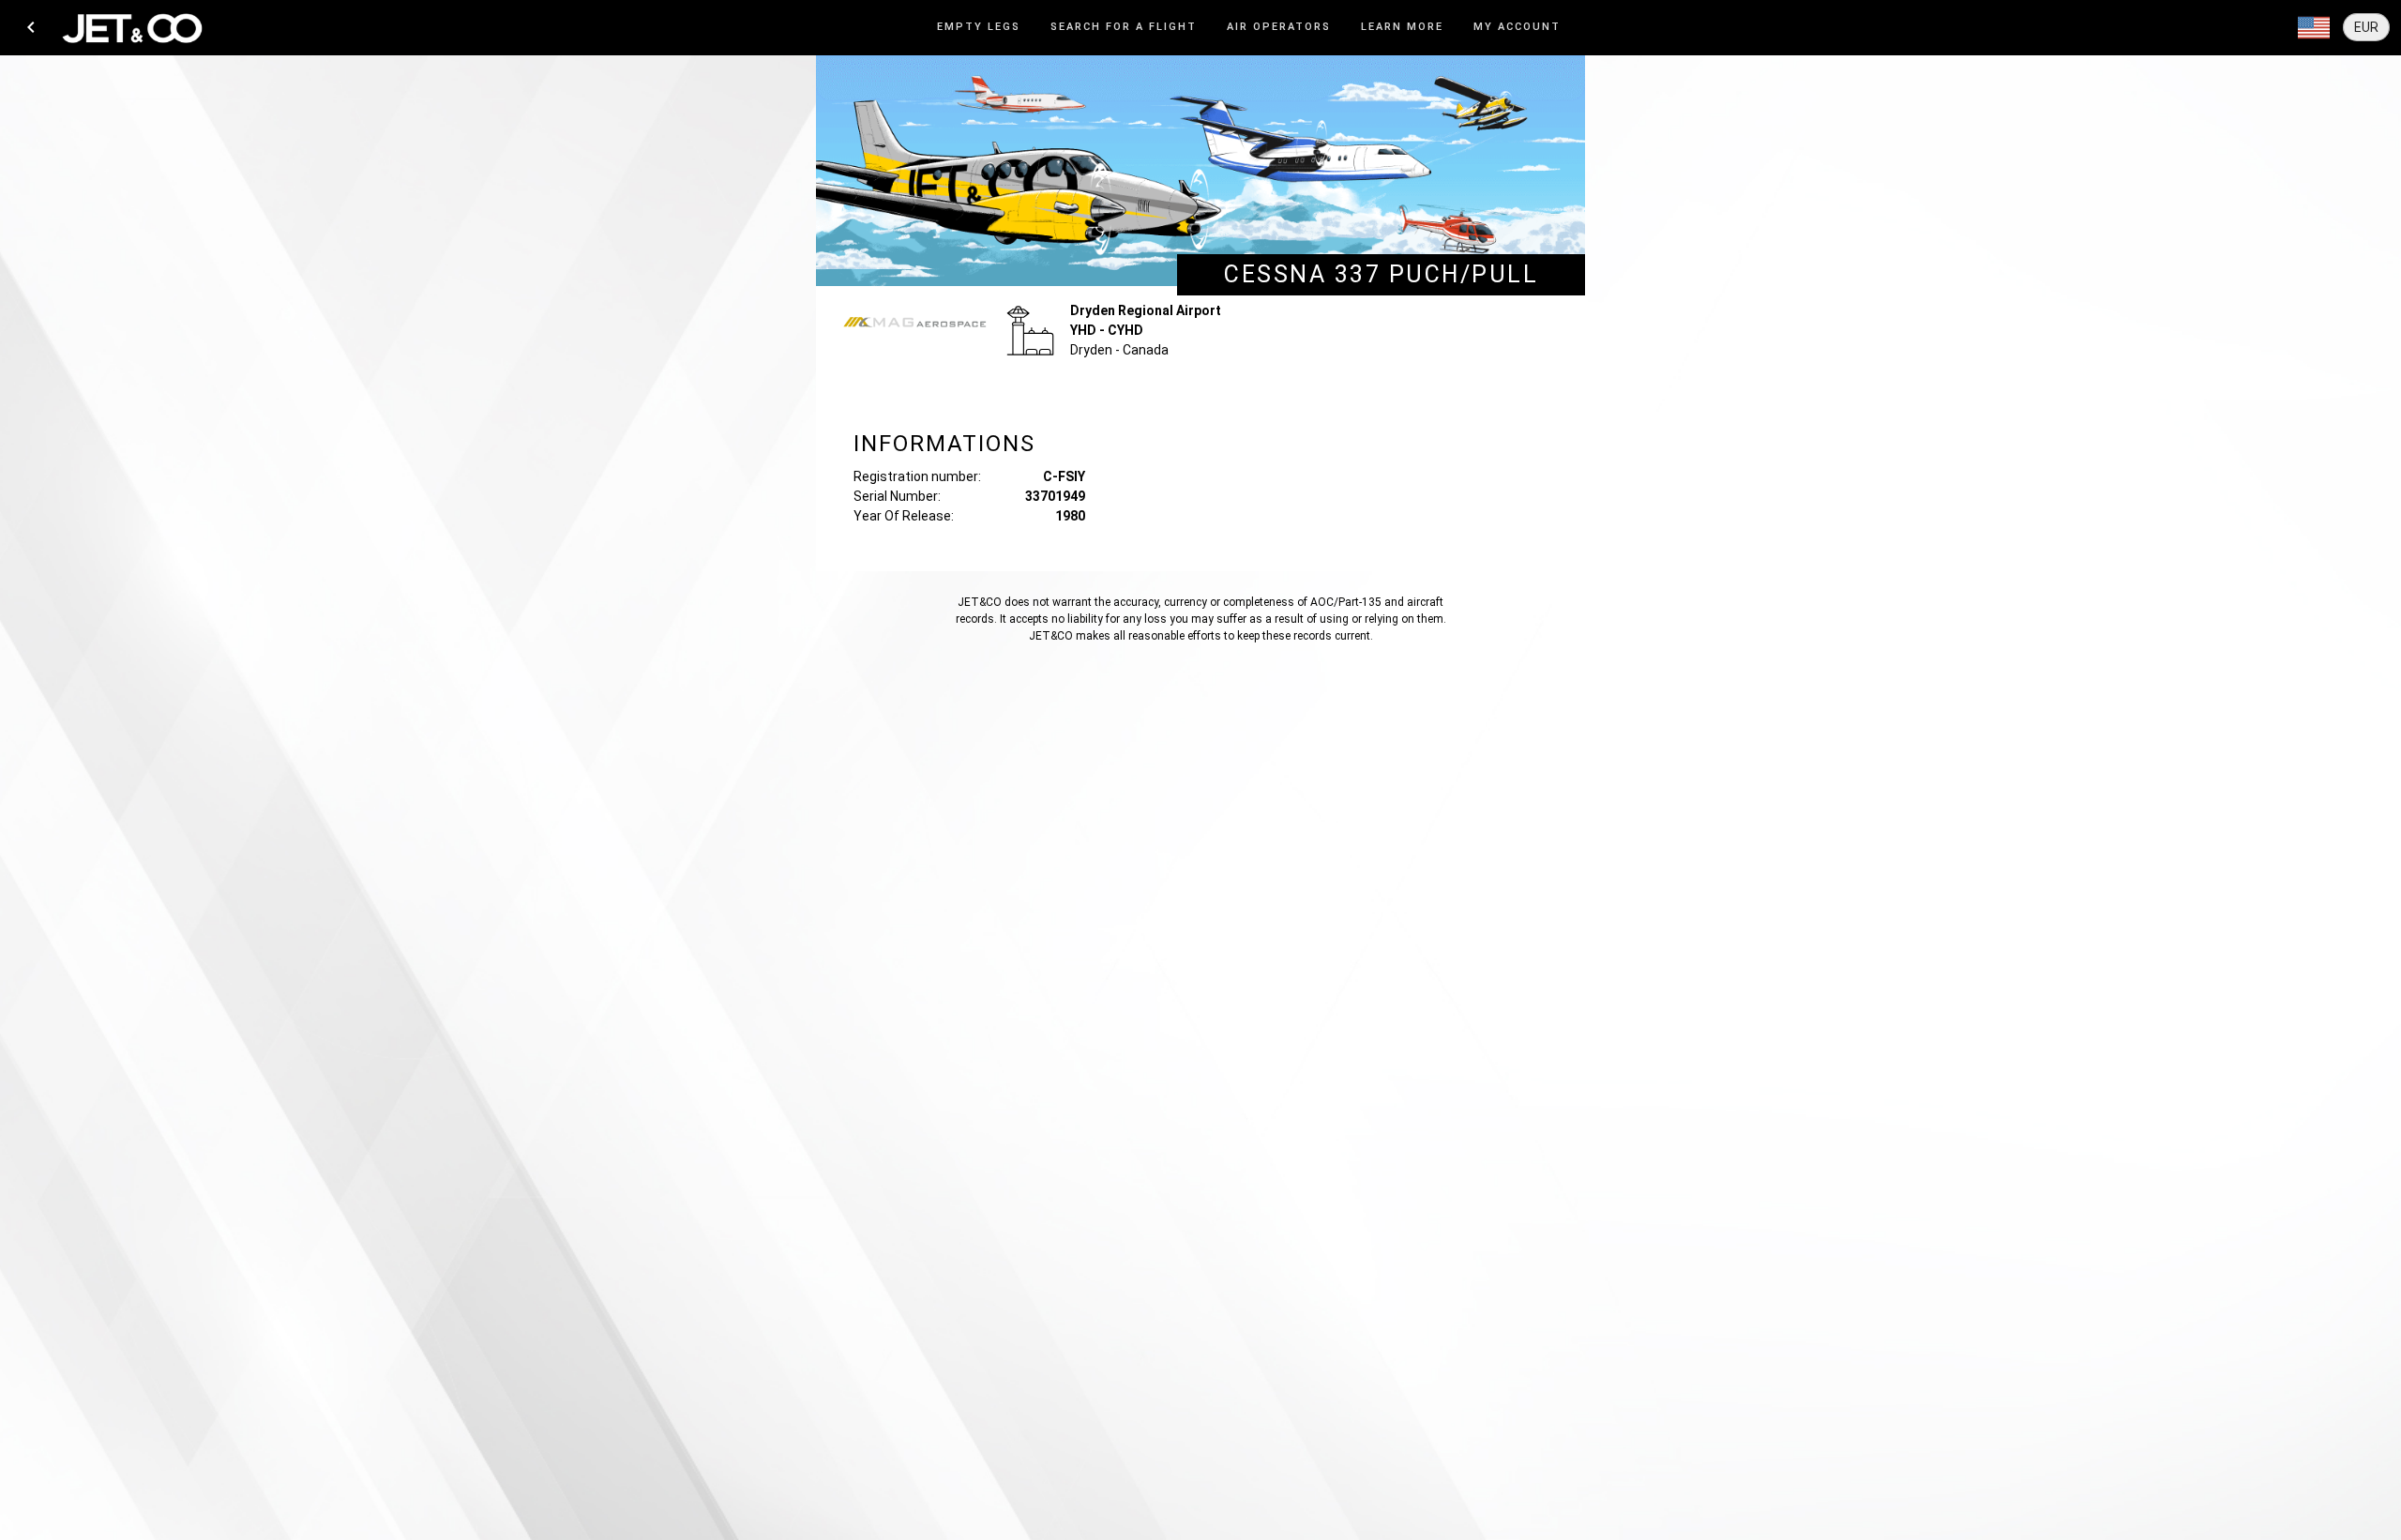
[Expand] (2314, 28)
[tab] (979, 28)
